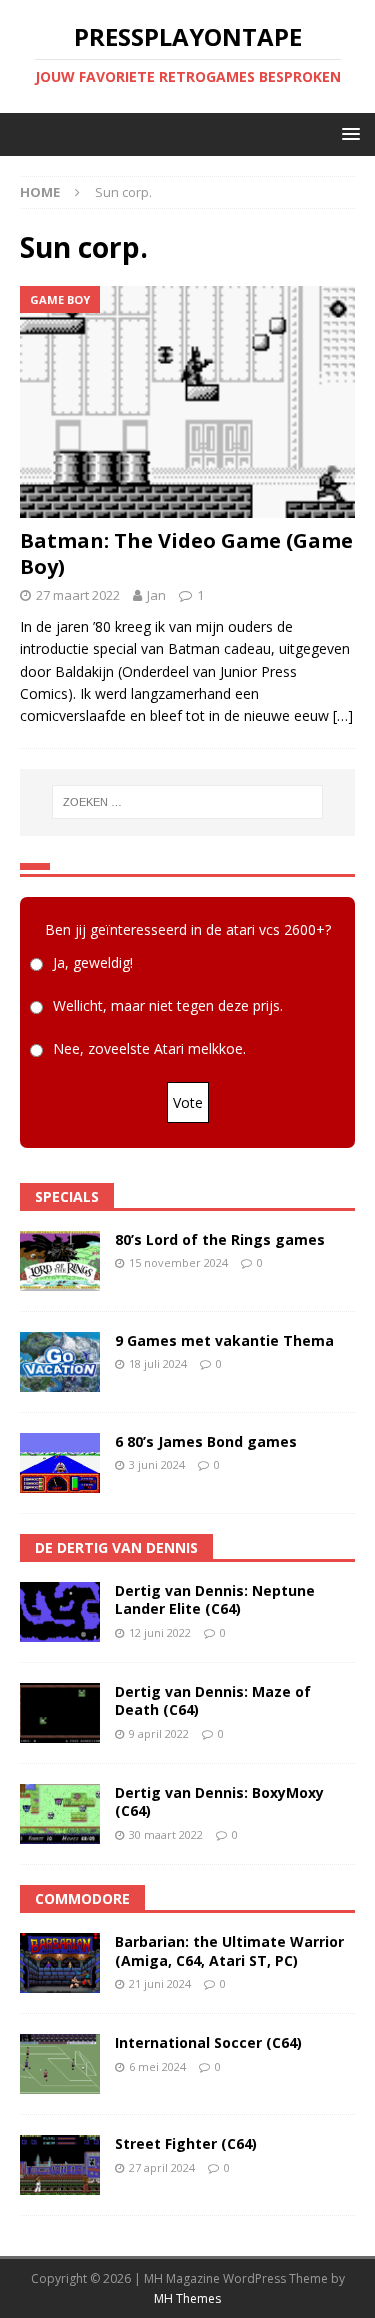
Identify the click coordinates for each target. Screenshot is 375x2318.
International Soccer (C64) (208, 2042)
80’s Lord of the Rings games (220, 1239)
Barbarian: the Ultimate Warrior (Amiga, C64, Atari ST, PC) (229, 1950)
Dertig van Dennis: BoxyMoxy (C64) (219, 1801)
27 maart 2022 (78, 595)
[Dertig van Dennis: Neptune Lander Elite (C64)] (60, 1612)
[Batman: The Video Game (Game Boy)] (187, 402)
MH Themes (187, 2298)
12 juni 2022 (160, 1632)
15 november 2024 (178, 1262)
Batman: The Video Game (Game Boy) (186, 553)
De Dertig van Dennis (116, 1547)
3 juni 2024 (157, 1464)
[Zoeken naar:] (188, 802)
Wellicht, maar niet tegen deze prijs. (168, 1005)
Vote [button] (188, 1102)
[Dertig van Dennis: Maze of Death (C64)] (60, 1713)
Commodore (82, 1898)
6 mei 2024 (157, 2066)
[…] (343, 715)
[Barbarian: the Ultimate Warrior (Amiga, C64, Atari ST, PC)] (60, 1963)
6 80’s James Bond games (206, 1441)
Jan (156, 595)
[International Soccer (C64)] (60, 2064)
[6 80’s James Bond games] (60, 1463)
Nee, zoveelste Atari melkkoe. (149, 1048)
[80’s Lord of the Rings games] (60, 1261)
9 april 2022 (159, 1733)
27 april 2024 (162, 2167)
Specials (67, 1196)
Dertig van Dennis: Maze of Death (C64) (213, 1700)
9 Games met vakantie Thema (224, 1340)
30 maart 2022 (166, 1834)
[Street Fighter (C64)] (60, 2165)
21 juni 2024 (160, 1983)
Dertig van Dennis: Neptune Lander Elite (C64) (215, 1599)
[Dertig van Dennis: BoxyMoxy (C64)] (60, 1814)
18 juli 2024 (158, 1363)
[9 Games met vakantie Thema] (60, 1362)
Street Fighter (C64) (186, 2143)
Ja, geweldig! (93, 962)
